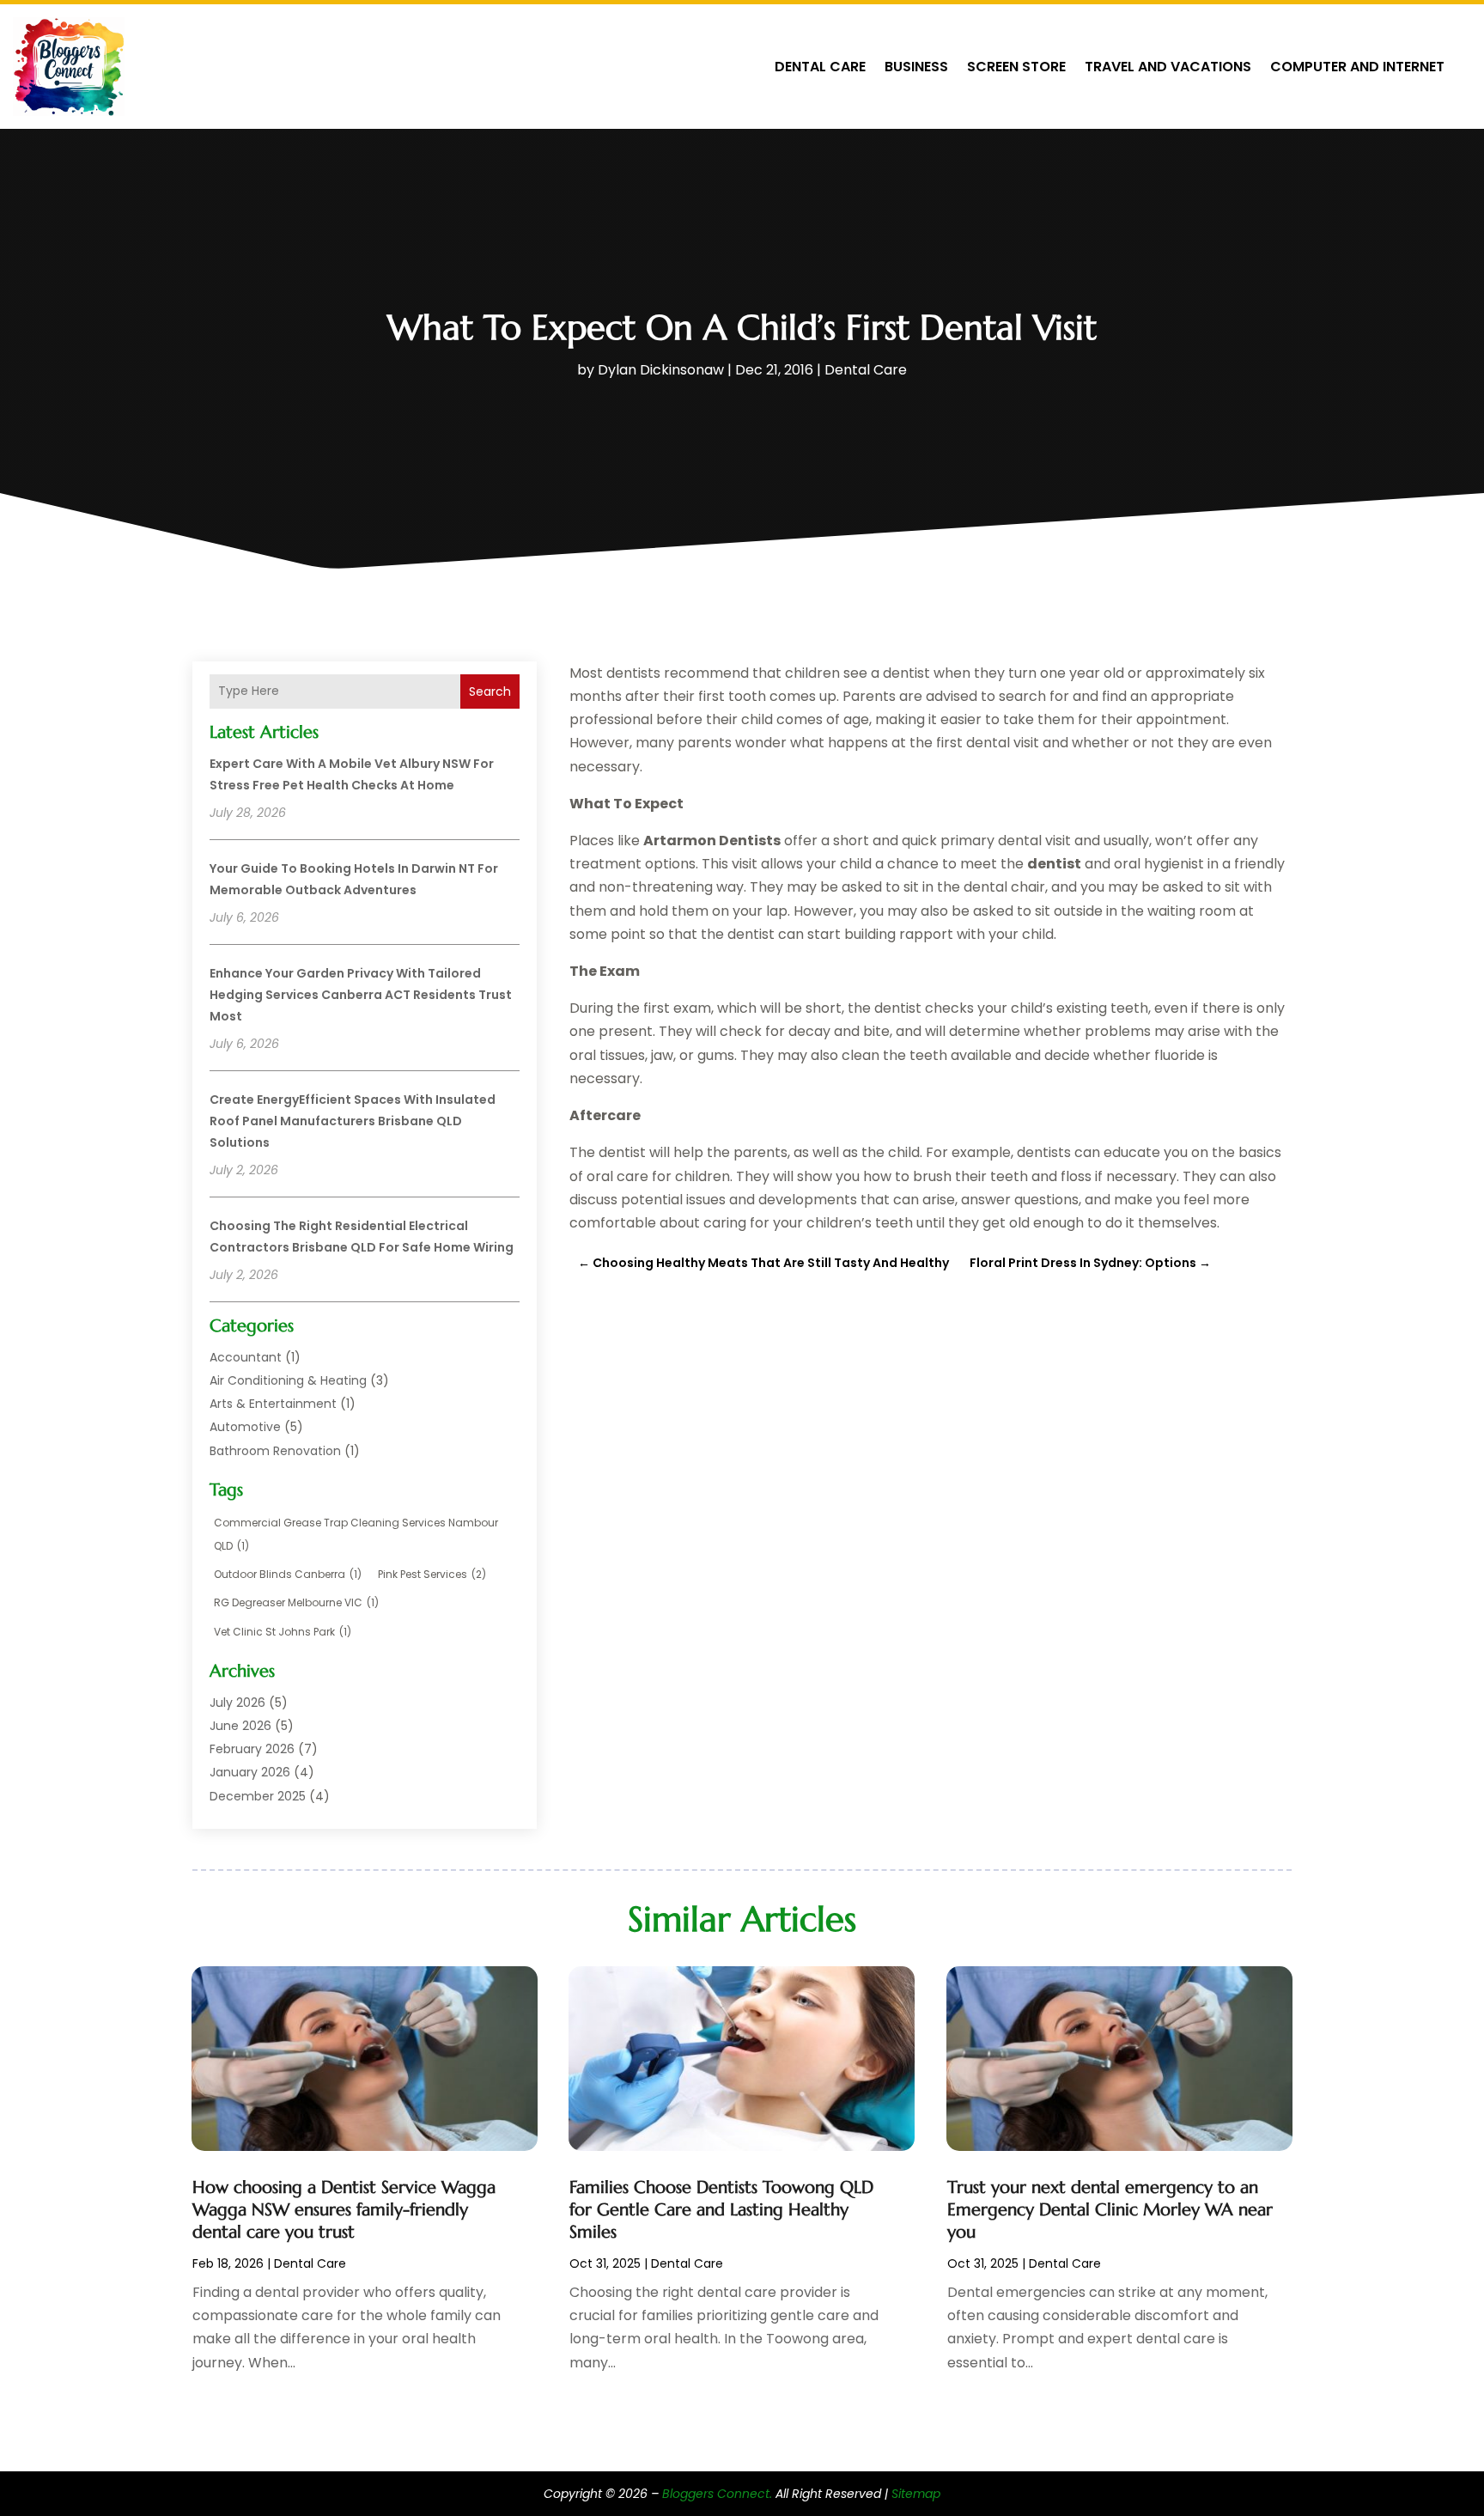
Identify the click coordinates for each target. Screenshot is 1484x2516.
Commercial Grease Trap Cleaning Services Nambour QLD (356, 1534)
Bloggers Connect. (717, 2494)
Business (916, 67)
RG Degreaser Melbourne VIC (296, 1602)
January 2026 (250, 1772)
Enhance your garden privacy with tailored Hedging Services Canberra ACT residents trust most (361, 995)
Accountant (246, 1357)
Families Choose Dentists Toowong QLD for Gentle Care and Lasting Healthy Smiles (721, 2210)
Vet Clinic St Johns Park (283, 1632)
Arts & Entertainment (273, 1404)
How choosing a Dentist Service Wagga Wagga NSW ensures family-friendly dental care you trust (344, 2210)
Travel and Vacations (1168, 67)
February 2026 (252, 1749)
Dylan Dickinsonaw (661, 370)
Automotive (245, 1427)
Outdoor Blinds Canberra (288, 1574)
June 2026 (240, 1726)
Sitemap (916, 2494)
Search (490, 691)
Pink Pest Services (432, 1574)
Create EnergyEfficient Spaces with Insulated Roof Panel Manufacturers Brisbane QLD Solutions (353, 1121)
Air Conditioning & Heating (288, 1380)
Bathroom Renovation (275, 1451)
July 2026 (237, 1703)
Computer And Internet (1357, 67)
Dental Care (820, 67)
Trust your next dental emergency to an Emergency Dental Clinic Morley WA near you (1110, 2210)
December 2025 (258, 1796)
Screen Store (1016, 67)
